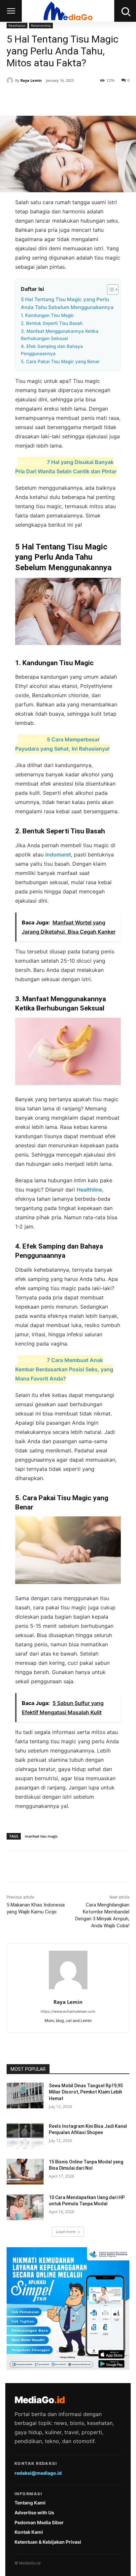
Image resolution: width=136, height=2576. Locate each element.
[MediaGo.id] (68, 11)
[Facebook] (34, 99)
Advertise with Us (34, 2513)
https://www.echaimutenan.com (68, 2011)
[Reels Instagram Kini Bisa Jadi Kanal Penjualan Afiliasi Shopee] (25, 2136)
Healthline (89, 1190)
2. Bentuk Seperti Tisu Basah (52, 323)
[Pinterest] (64, 99)
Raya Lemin (31, 80)
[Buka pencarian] (125, 11)
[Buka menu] (11, 11)
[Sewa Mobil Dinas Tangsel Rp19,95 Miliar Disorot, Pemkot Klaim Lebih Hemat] (25, 2095)
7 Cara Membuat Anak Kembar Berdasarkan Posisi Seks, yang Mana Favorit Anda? (64, 1369)
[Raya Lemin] (11, 80)
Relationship (41, 25)
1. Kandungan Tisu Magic (47, 315)
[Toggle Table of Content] (109, 290)
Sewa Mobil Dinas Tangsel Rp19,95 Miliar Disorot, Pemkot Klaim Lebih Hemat (86, 2092)
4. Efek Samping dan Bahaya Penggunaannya (52, 350)
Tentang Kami (30, 2503)
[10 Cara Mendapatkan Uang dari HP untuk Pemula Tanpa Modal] (25, 2207)
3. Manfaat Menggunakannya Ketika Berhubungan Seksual (60, 335)
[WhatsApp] (80, 99)
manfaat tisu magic (41, 1836)
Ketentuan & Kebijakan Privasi (48, 2542)
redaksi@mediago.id (38, 2473)
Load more (66, 2232)
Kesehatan (17, 25)
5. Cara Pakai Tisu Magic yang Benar (60, 361)
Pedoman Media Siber (39, 2522)
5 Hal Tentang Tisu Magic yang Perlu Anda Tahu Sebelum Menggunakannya (67, 303)
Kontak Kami (29, 2532)
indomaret (58, 854)
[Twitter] (49, 99)
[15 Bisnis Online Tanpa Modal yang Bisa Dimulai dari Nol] (25, 2172)
